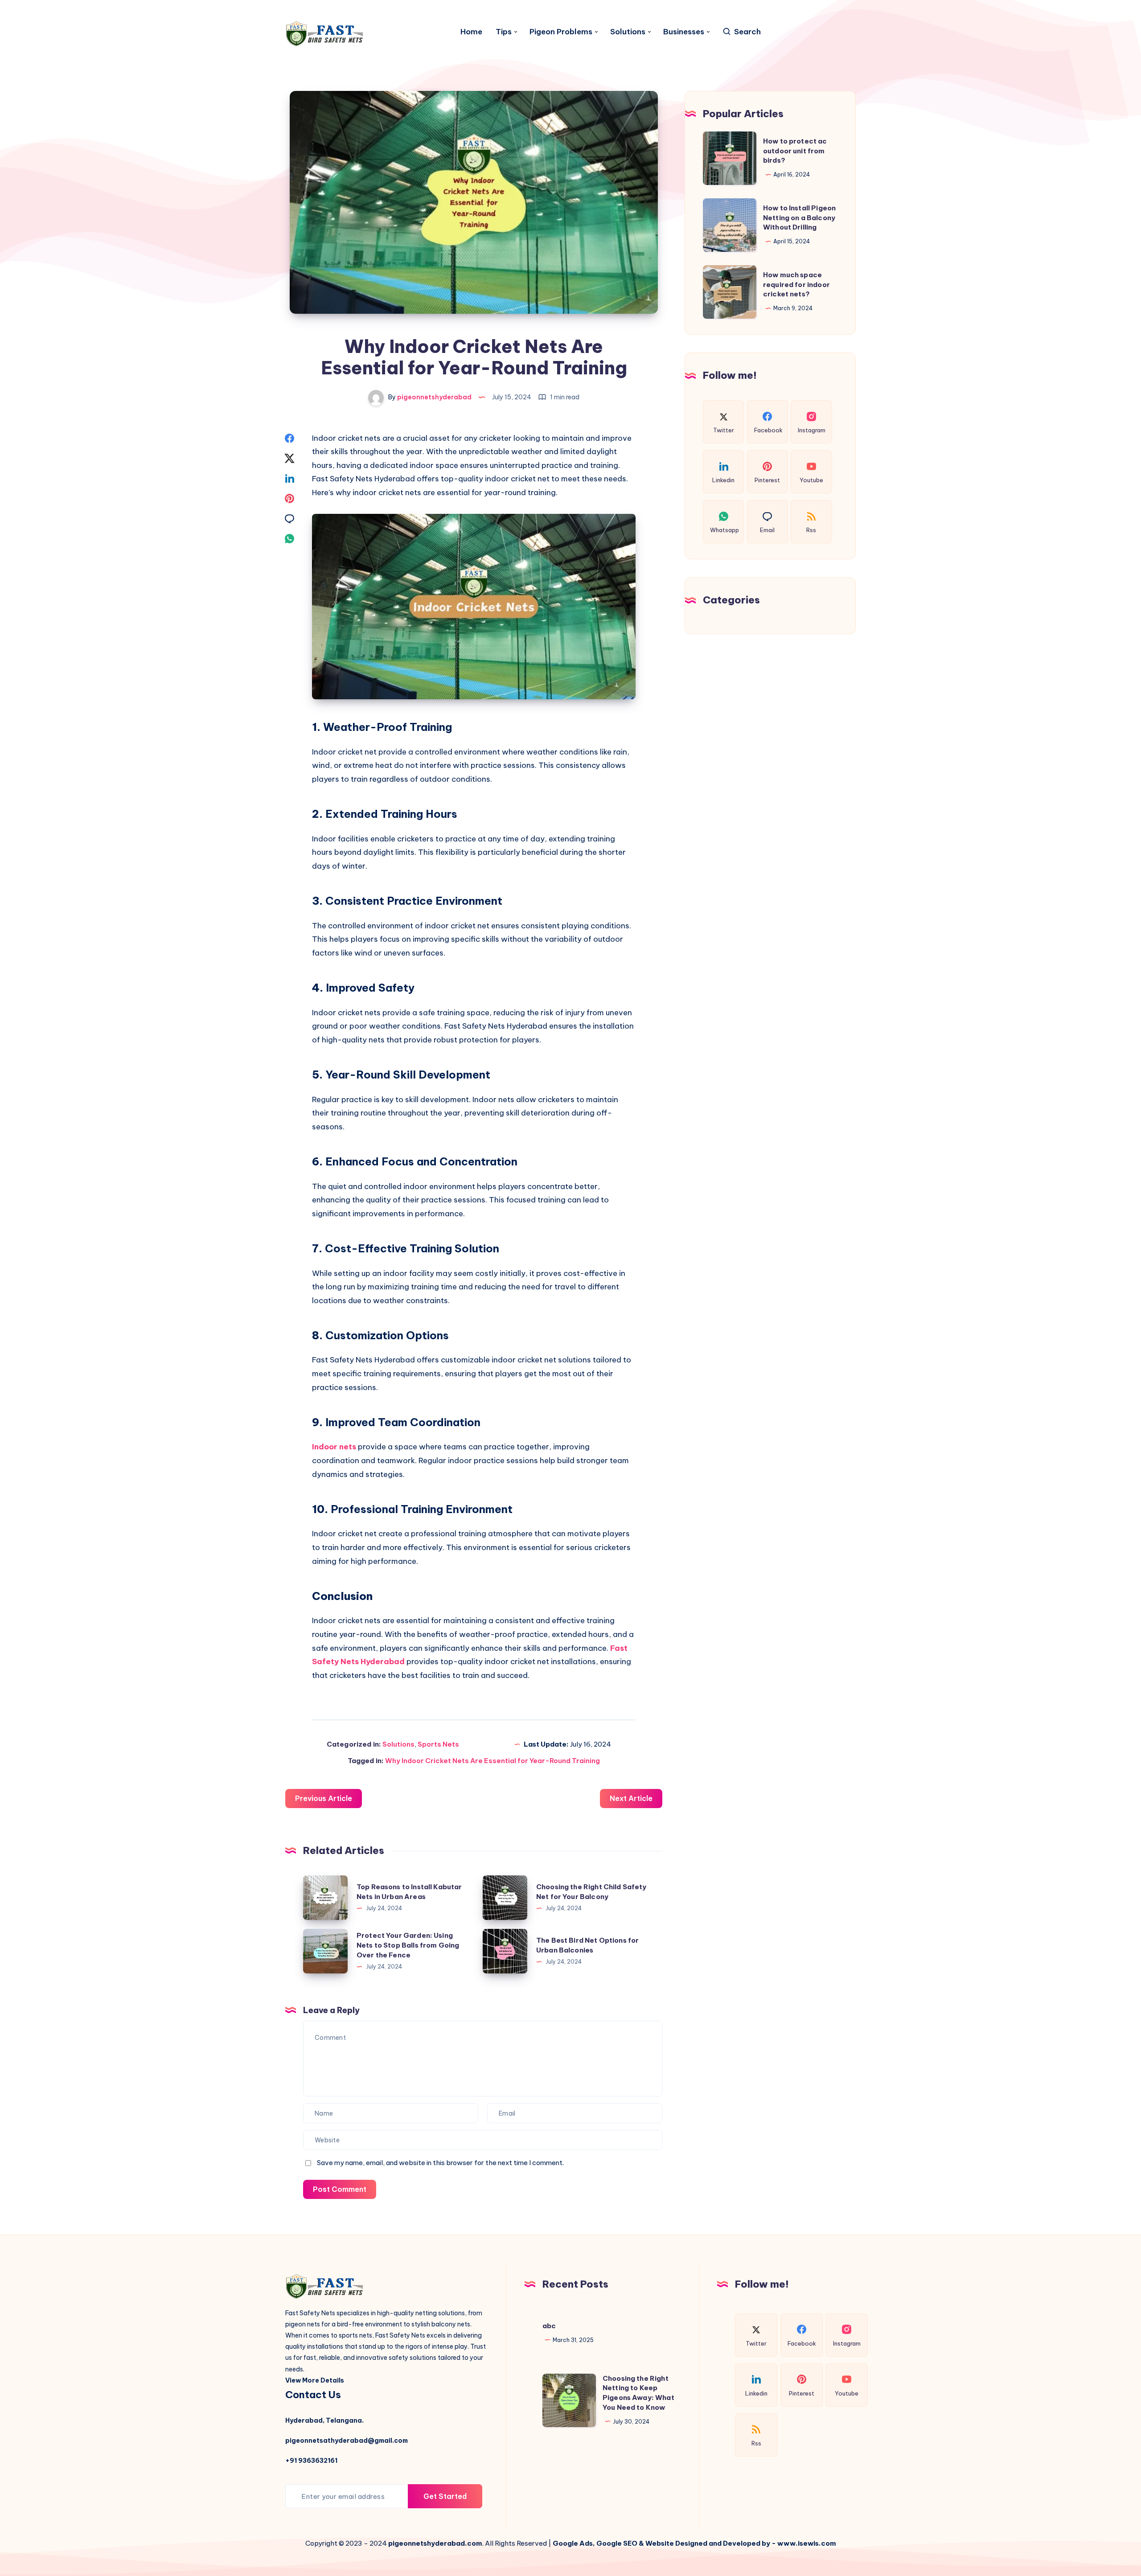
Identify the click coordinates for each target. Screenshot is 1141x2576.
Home (471, 32)
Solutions (628, 32)
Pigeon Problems (561, 32)
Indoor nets (334, 1447)
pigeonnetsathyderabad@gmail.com (347, 2441)
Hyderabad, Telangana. (324, 2420)
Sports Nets (438, 1744)
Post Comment (340, 2189)
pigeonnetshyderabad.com (435, 2543)
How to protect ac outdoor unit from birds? (795, 151)
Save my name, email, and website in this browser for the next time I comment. (440, 2163)
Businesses (684, 32)
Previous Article (324, 1798)
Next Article (631, 1798)
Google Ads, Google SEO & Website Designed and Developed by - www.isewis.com (694, 2543)
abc (549, 2326)
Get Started (445, 2496)
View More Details (315, 2380)
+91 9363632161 (311, 2461)
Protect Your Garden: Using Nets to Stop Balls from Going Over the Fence (408, 1945)
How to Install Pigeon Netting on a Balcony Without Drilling (799, 218)
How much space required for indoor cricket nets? (796, 285)
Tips (504, 32)
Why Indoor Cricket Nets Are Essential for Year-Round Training (493, 1761)
